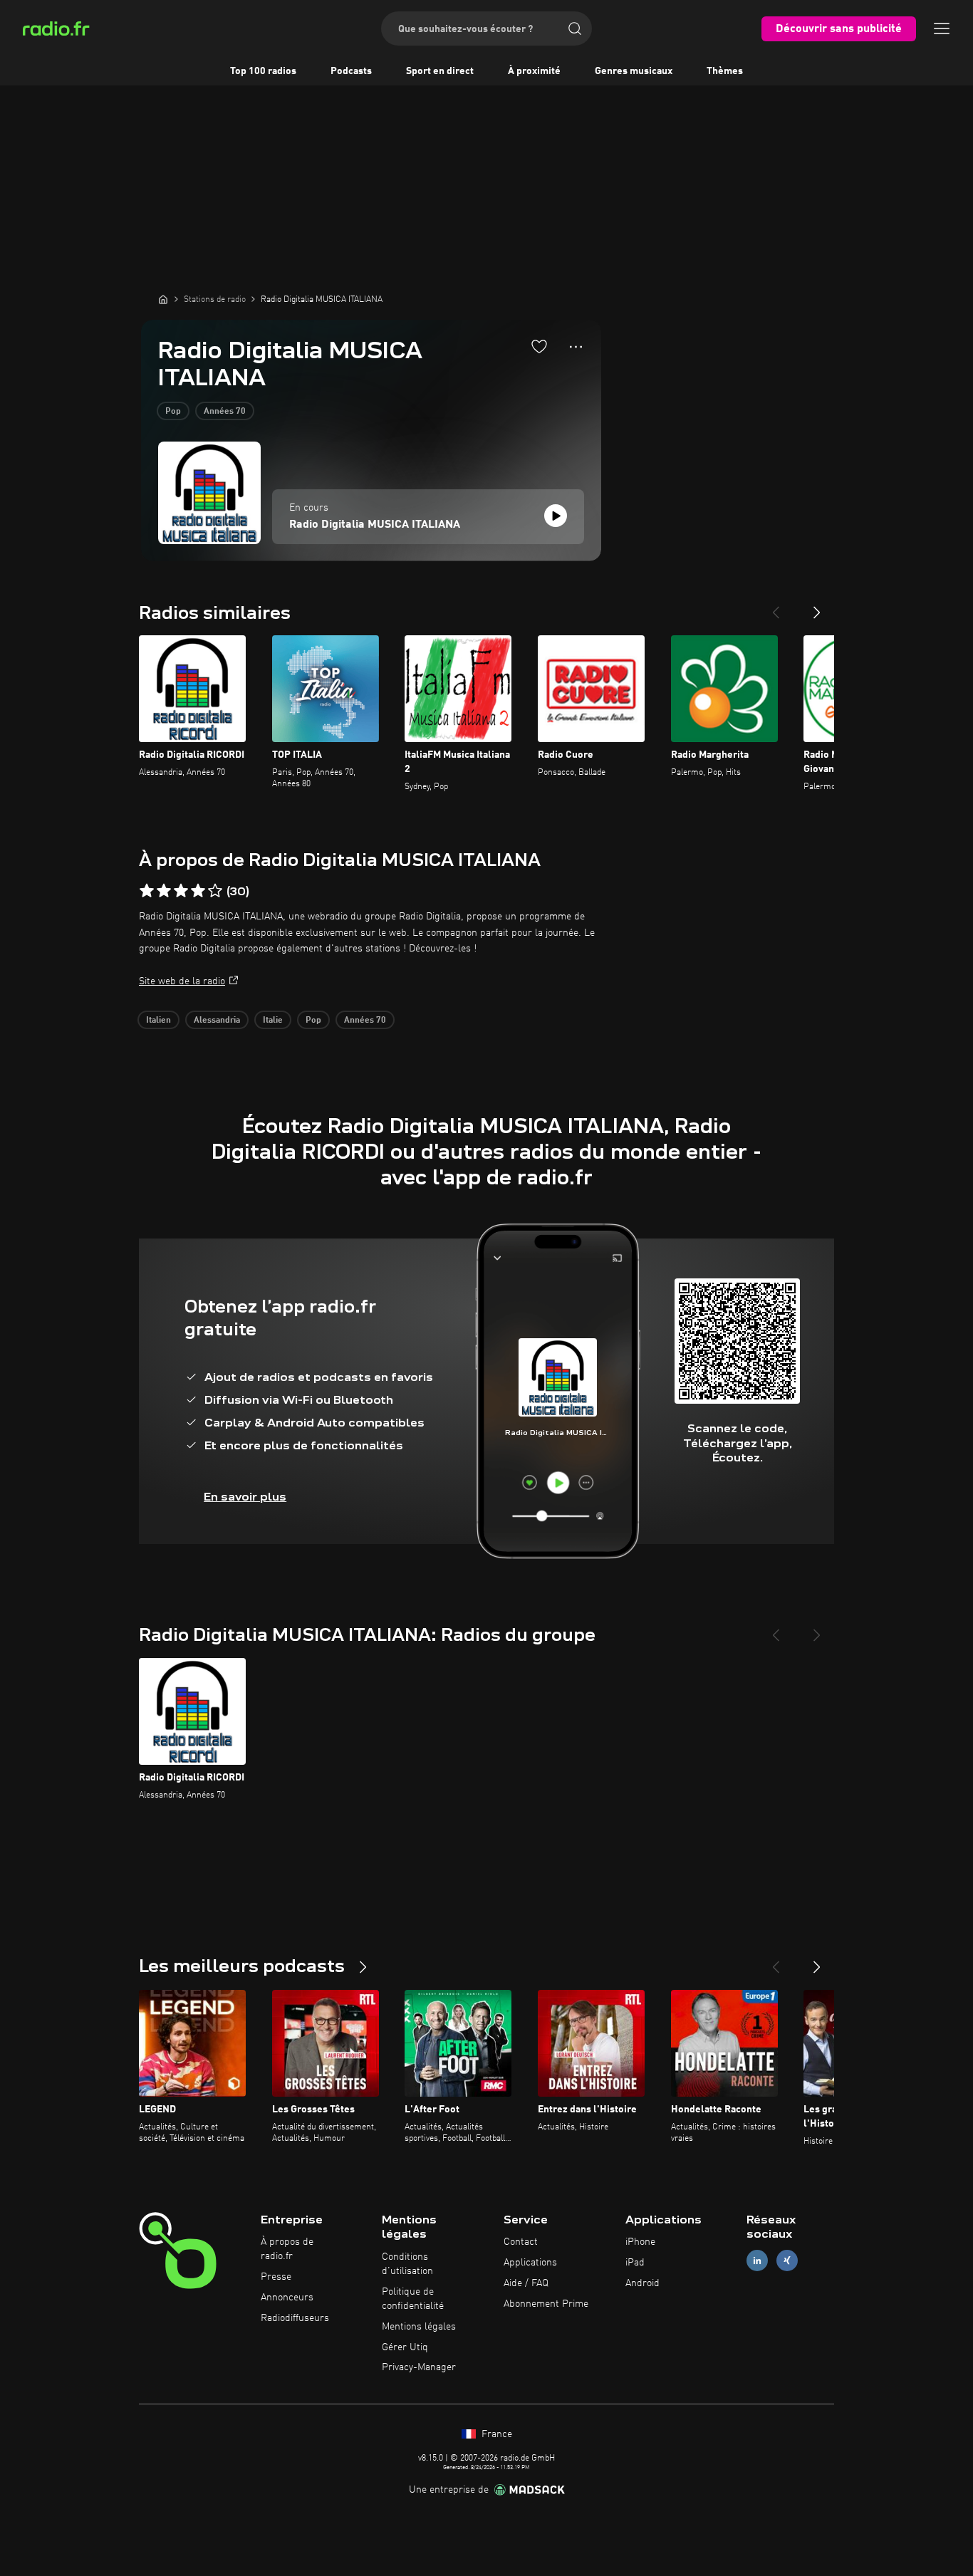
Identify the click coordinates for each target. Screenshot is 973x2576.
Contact (521, 2242)
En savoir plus (245, 1497)
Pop (173, 412)
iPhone (640, 2242)
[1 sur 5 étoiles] (147, 891)
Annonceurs (287, 2298)
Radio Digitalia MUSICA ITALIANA (375, 525)
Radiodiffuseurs (295, 2318)
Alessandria (217, 1021)
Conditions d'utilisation (407, 2264)
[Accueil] (163, 299)
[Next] (817, 607)
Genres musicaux (634, 71)
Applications (530, 2263)
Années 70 (225, 412)
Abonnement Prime (546, 2304)
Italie (273, 1021)
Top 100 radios (263, 71)
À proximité (534, 71)
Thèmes (725, 71)
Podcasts (351, 71)
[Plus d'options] (576, 347)
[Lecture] (556, 516)
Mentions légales (419, 2327)
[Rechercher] (575, 28)
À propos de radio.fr (287, 2249)
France (495, 2434)
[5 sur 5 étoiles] (215, 891)
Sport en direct (440, 71)
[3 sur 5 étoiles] (181, 891)
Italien (158, 1021)
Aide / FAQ (526, 2283)
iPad (635, 2263)
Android (642, 2283)
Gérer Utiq (405, 2347)
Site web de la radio (182, 981)
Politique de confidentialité (413, 2299)
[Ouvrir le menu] (942, 28)
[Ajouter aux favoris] (539, 346)
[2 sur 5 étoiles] (164, 891)
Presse (276, 2277)
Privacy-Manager (419, 2367)
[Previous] (776, 607)
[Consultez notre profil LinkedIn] (757, 2261)
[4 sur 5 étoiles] (198, 891)
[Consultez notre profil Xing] (787, 2261)
